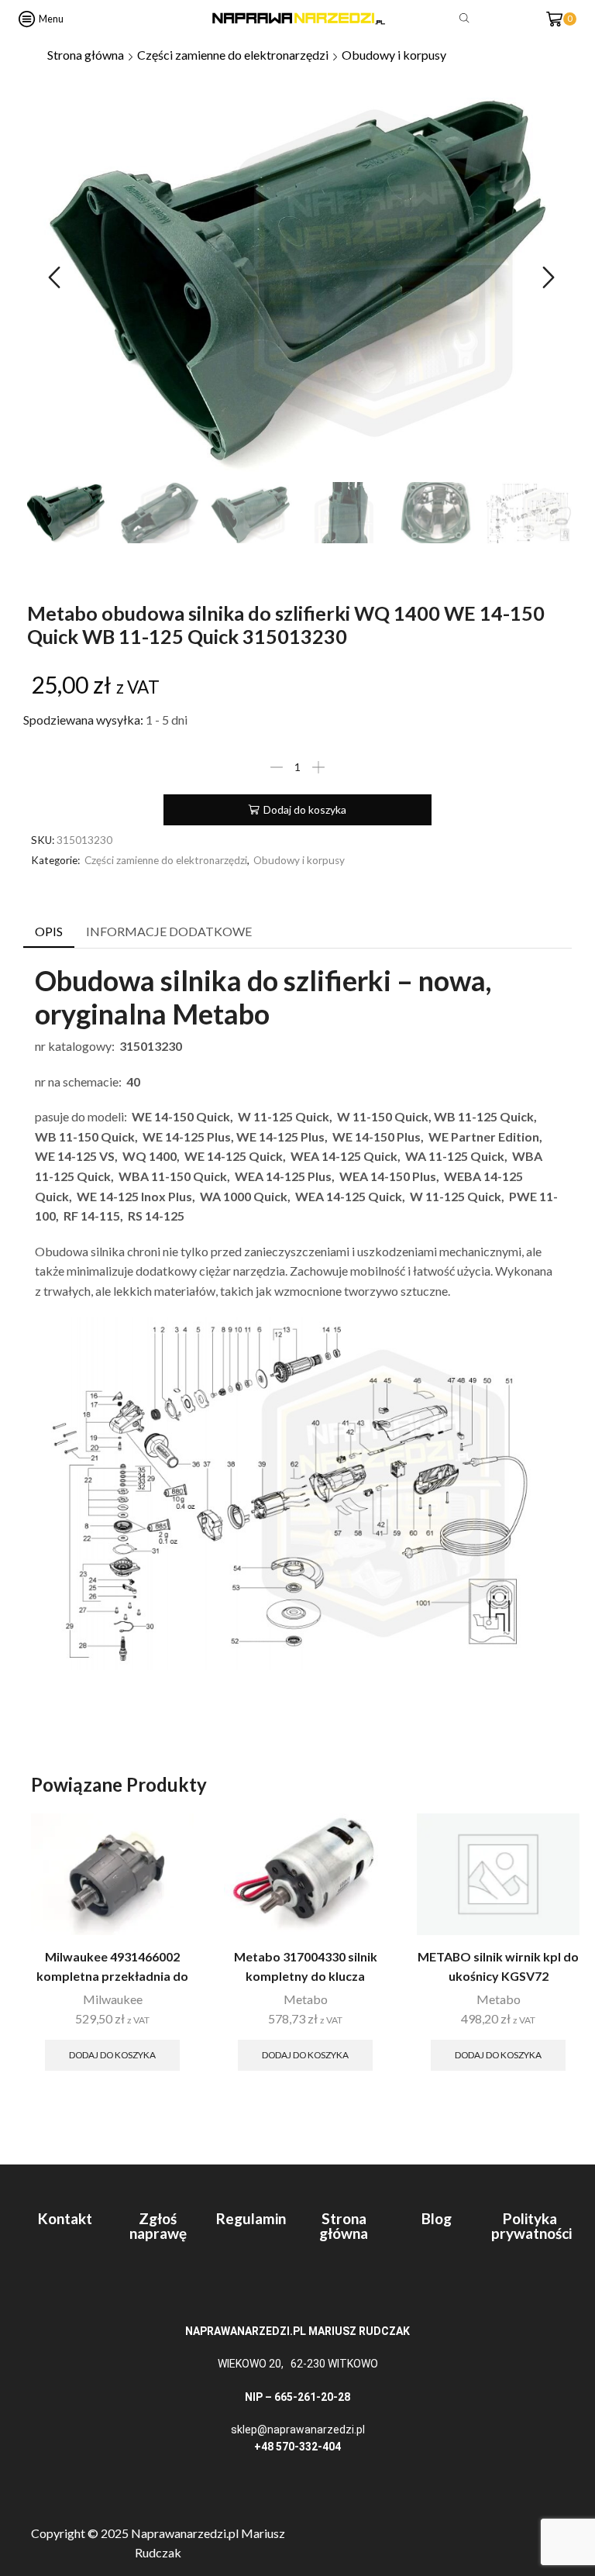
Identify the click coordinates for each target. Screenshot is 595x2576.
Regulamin (251, 2218)
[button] (54, 277)
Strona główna (86, 55)
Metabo (306, 1999)
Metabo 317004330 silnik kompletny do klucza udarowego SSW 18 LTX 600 (305, 1975)
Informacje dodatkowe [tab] (169, 931)
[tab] (49, 932)
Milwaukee (113, 1999)
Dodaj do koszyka (305, 809)
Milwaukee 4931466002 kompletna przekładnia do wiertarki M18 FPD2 (112, 1975)
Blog (437, 2218)
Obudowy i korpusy (394, 55)
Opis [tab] (49, 931)
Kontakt (65, 2218)
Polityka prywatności (531, 2226)
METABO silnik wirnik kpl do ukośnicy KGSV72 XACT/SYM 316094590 (498, 1975)
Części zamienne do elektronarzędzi (233, 55)
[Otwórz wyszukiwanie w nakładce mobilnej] (467, 19)
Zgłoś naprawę (158, 2226)
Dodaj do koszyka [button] (112, 2055)
